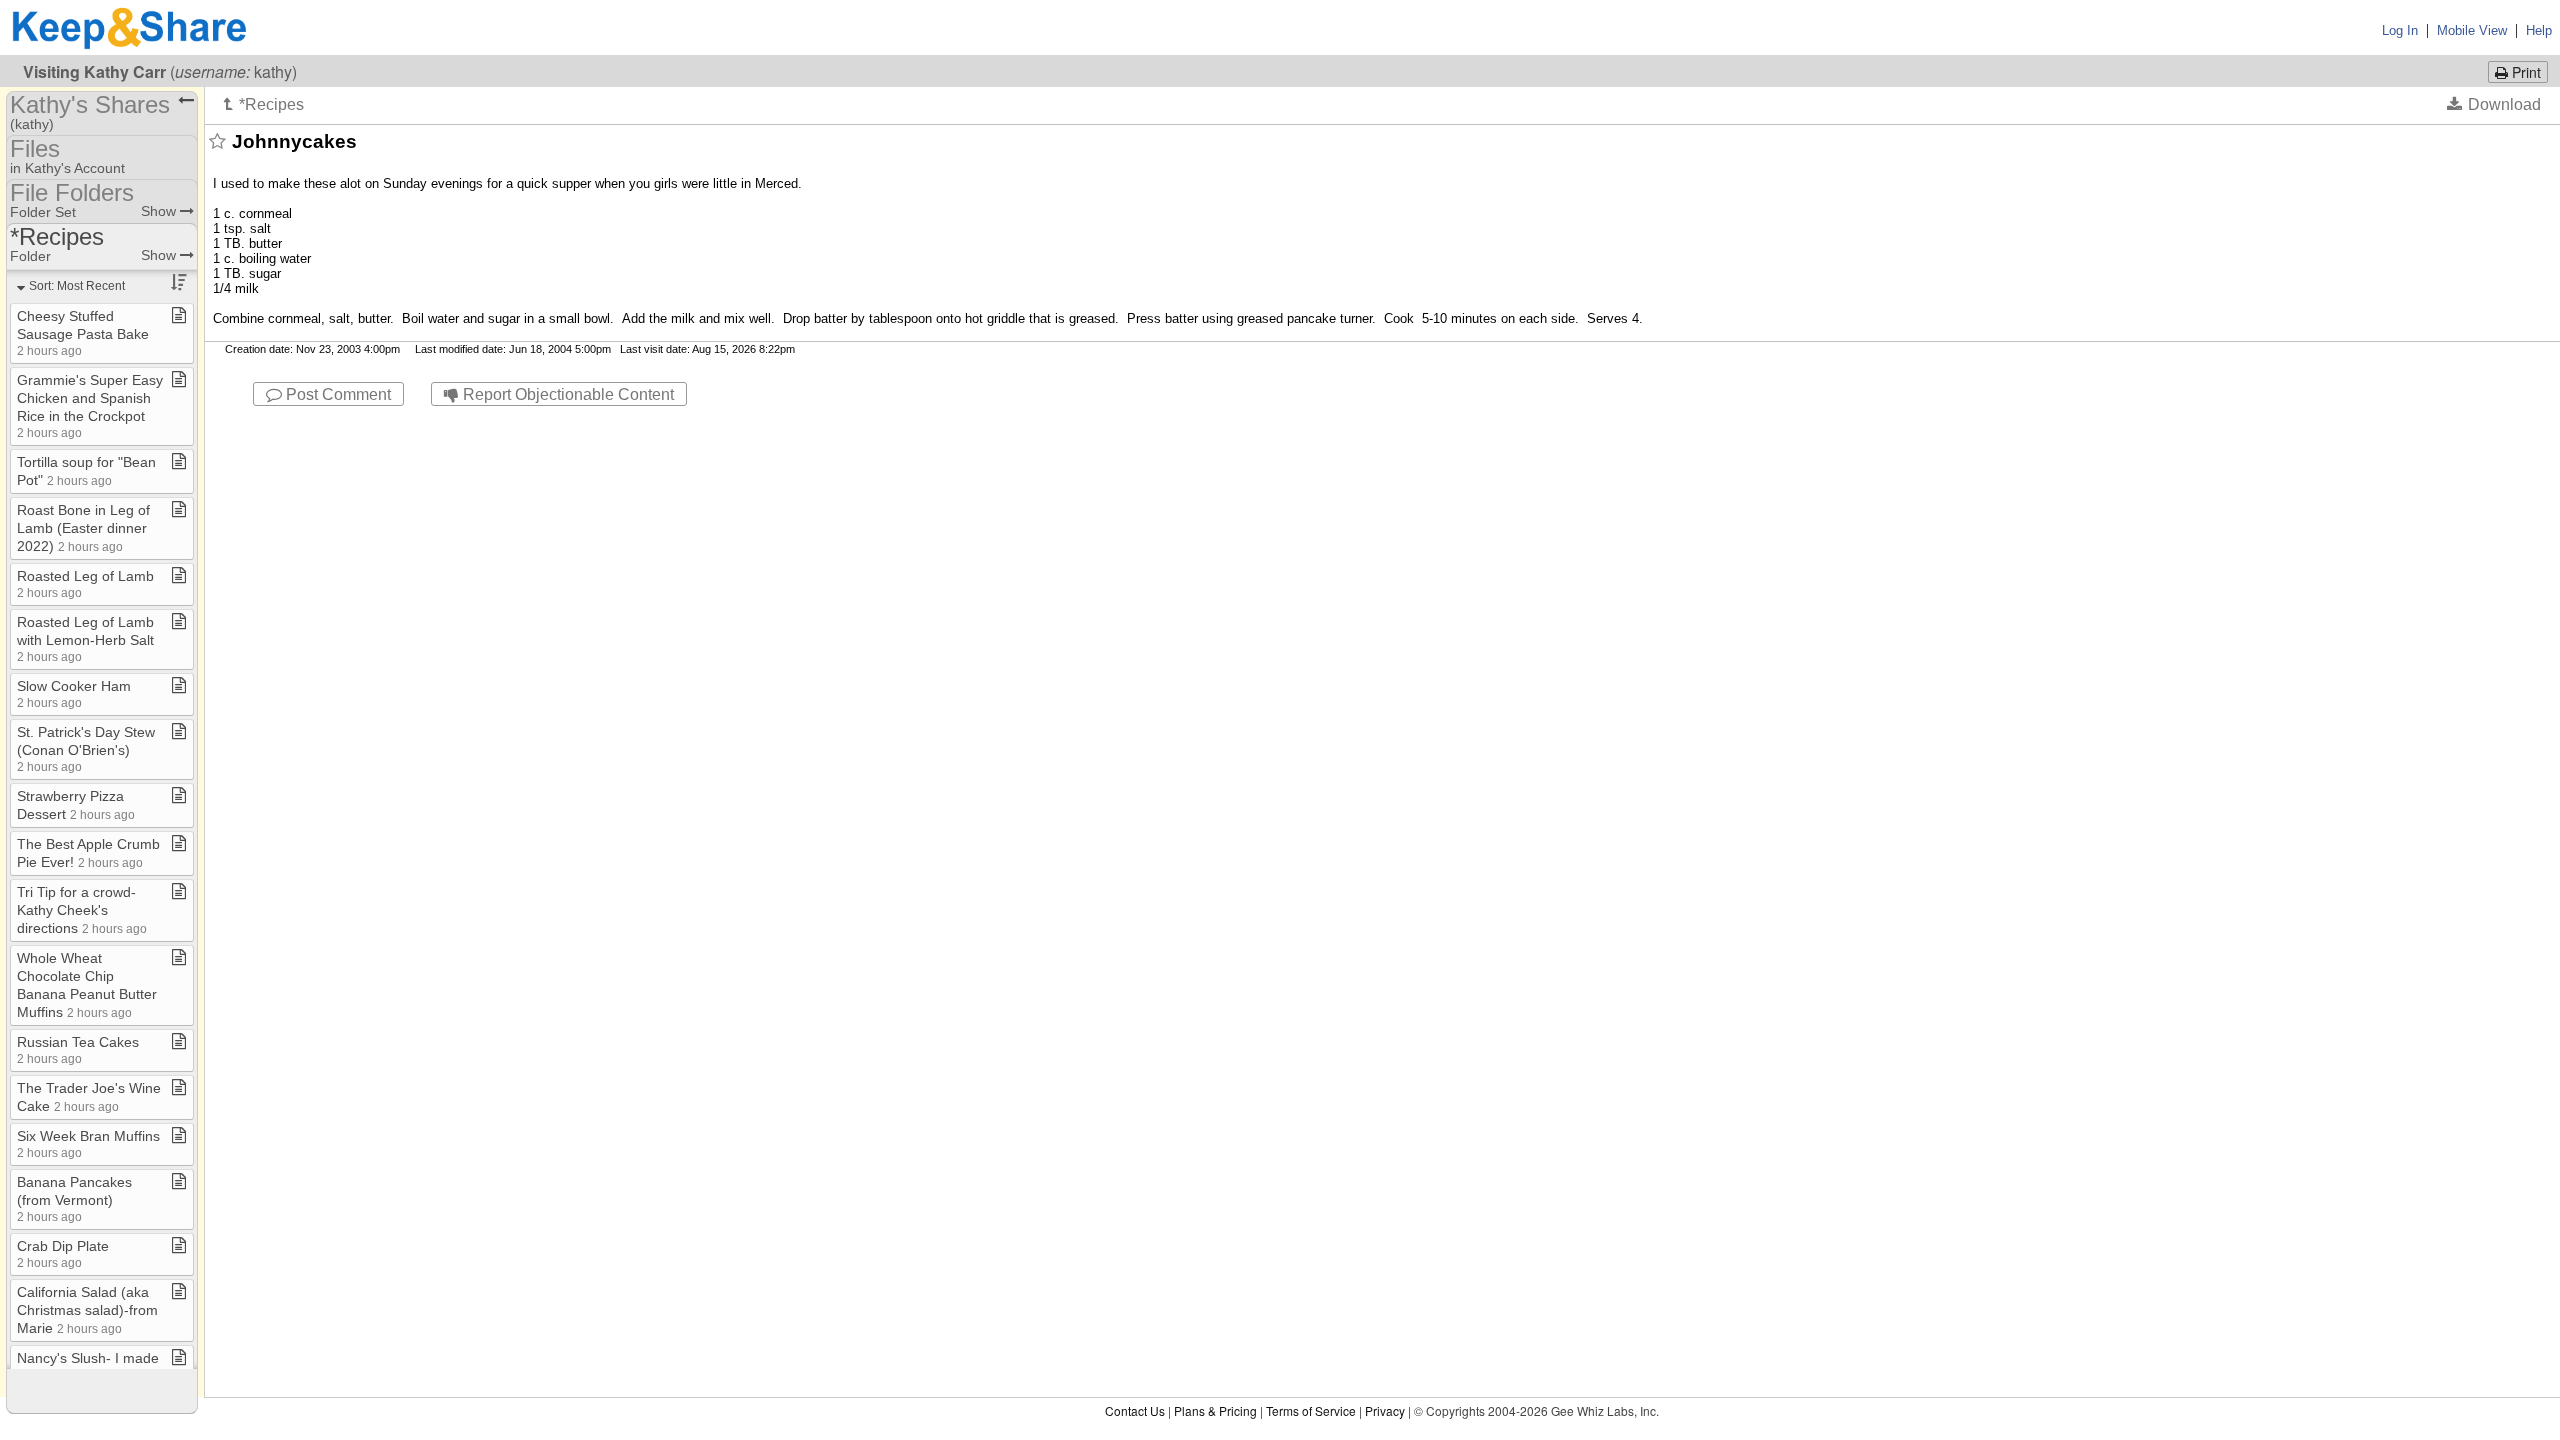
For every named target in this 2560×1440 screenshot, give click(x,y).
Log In (2400, 30)
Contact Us (1135, 1410)
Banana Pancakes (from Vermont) (74, 1198)
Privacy (1385, 1410)
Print (2524, 72)
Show (160, 211)
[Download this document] (2494, 104)
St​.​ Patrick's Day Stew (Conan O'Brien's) (86, 748)
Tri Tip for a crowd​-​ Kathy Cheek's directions (82, 910)
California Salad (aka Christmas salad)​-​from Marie (87, 1310)
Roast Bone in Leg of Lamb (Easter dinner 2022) (83, 528)
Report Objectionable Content (566, 394)
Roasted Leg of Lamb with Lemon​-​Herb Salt (85, 638)
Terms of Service (1311, 1410)
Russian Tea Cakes (78, 1049)
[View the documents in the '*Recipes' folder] (264, 104)
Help (2539, 30)
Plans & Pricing (1215, 1410)
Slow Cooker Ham (74, 693)
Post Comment (336, 394)
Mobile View (2472, 30)
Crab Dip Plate (63, 1253)
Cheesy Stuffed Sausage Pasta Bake (83, 332)
